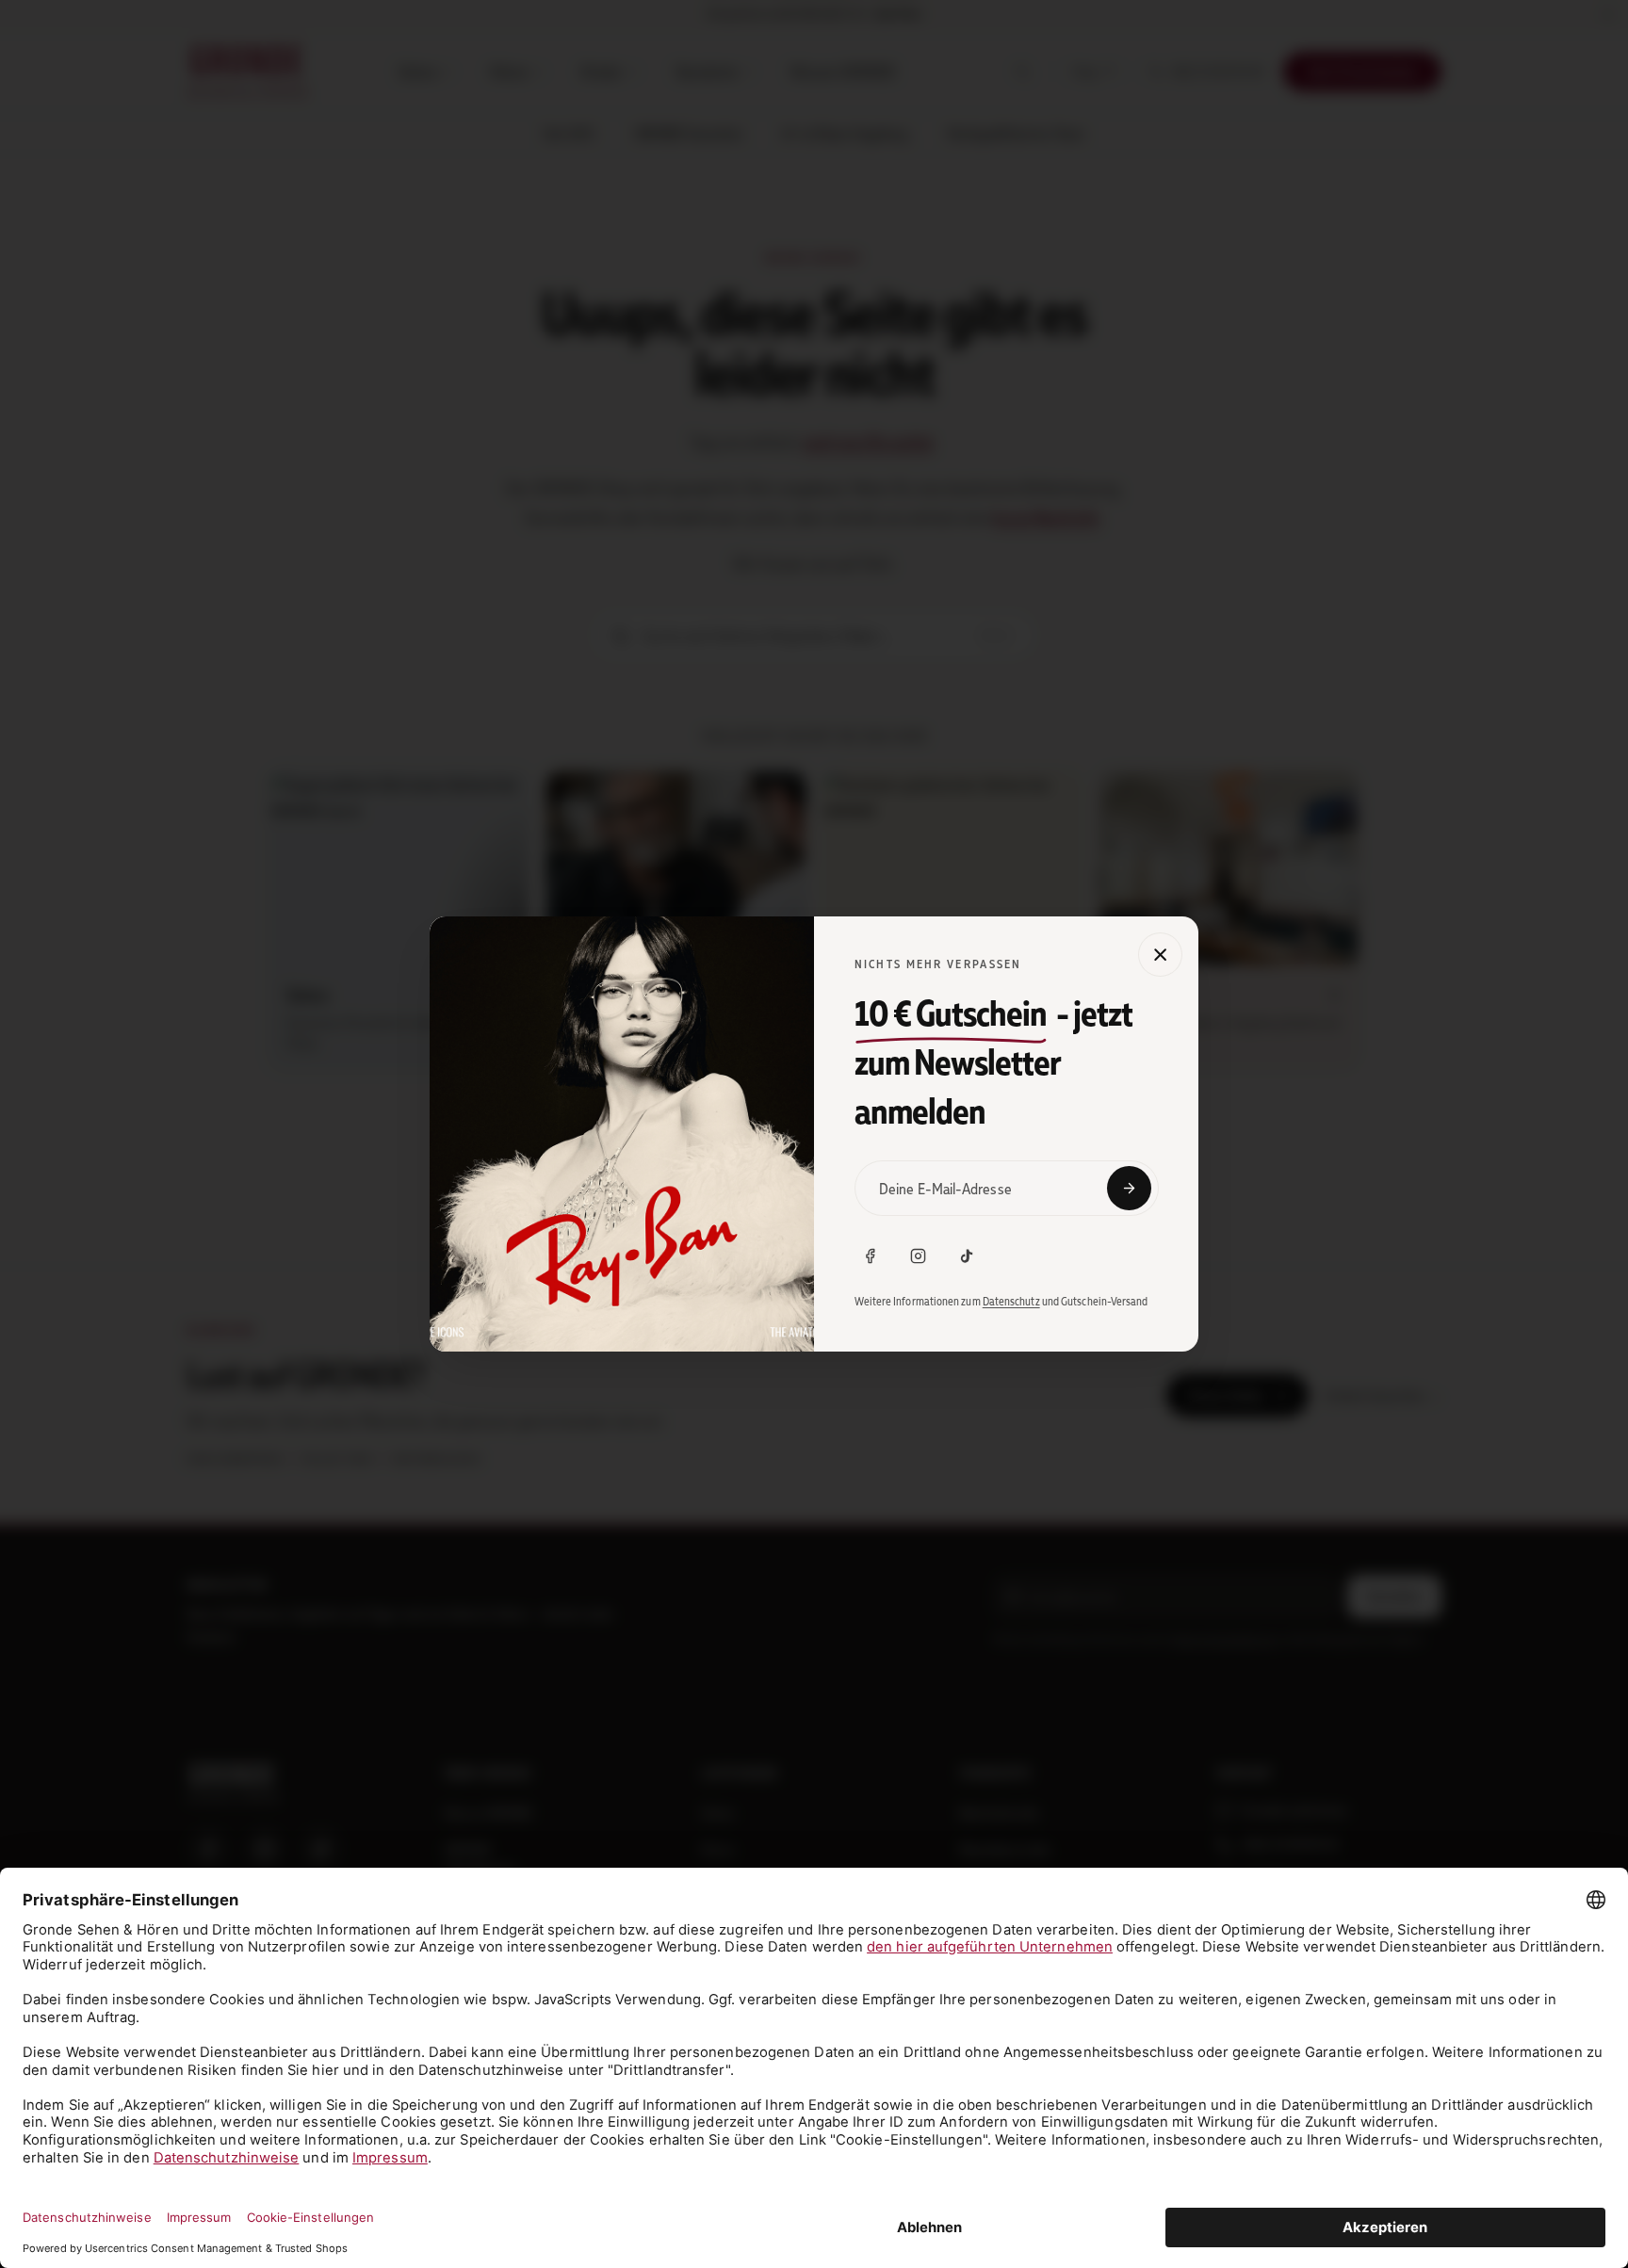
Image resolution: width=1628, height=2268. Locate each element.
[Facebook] (871, 1256)
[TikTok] (967, 1256)
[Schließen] (1160, 955)
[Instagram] (919, 1256)
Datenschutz (1011, 1301)
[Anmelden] (1129, 1188)
